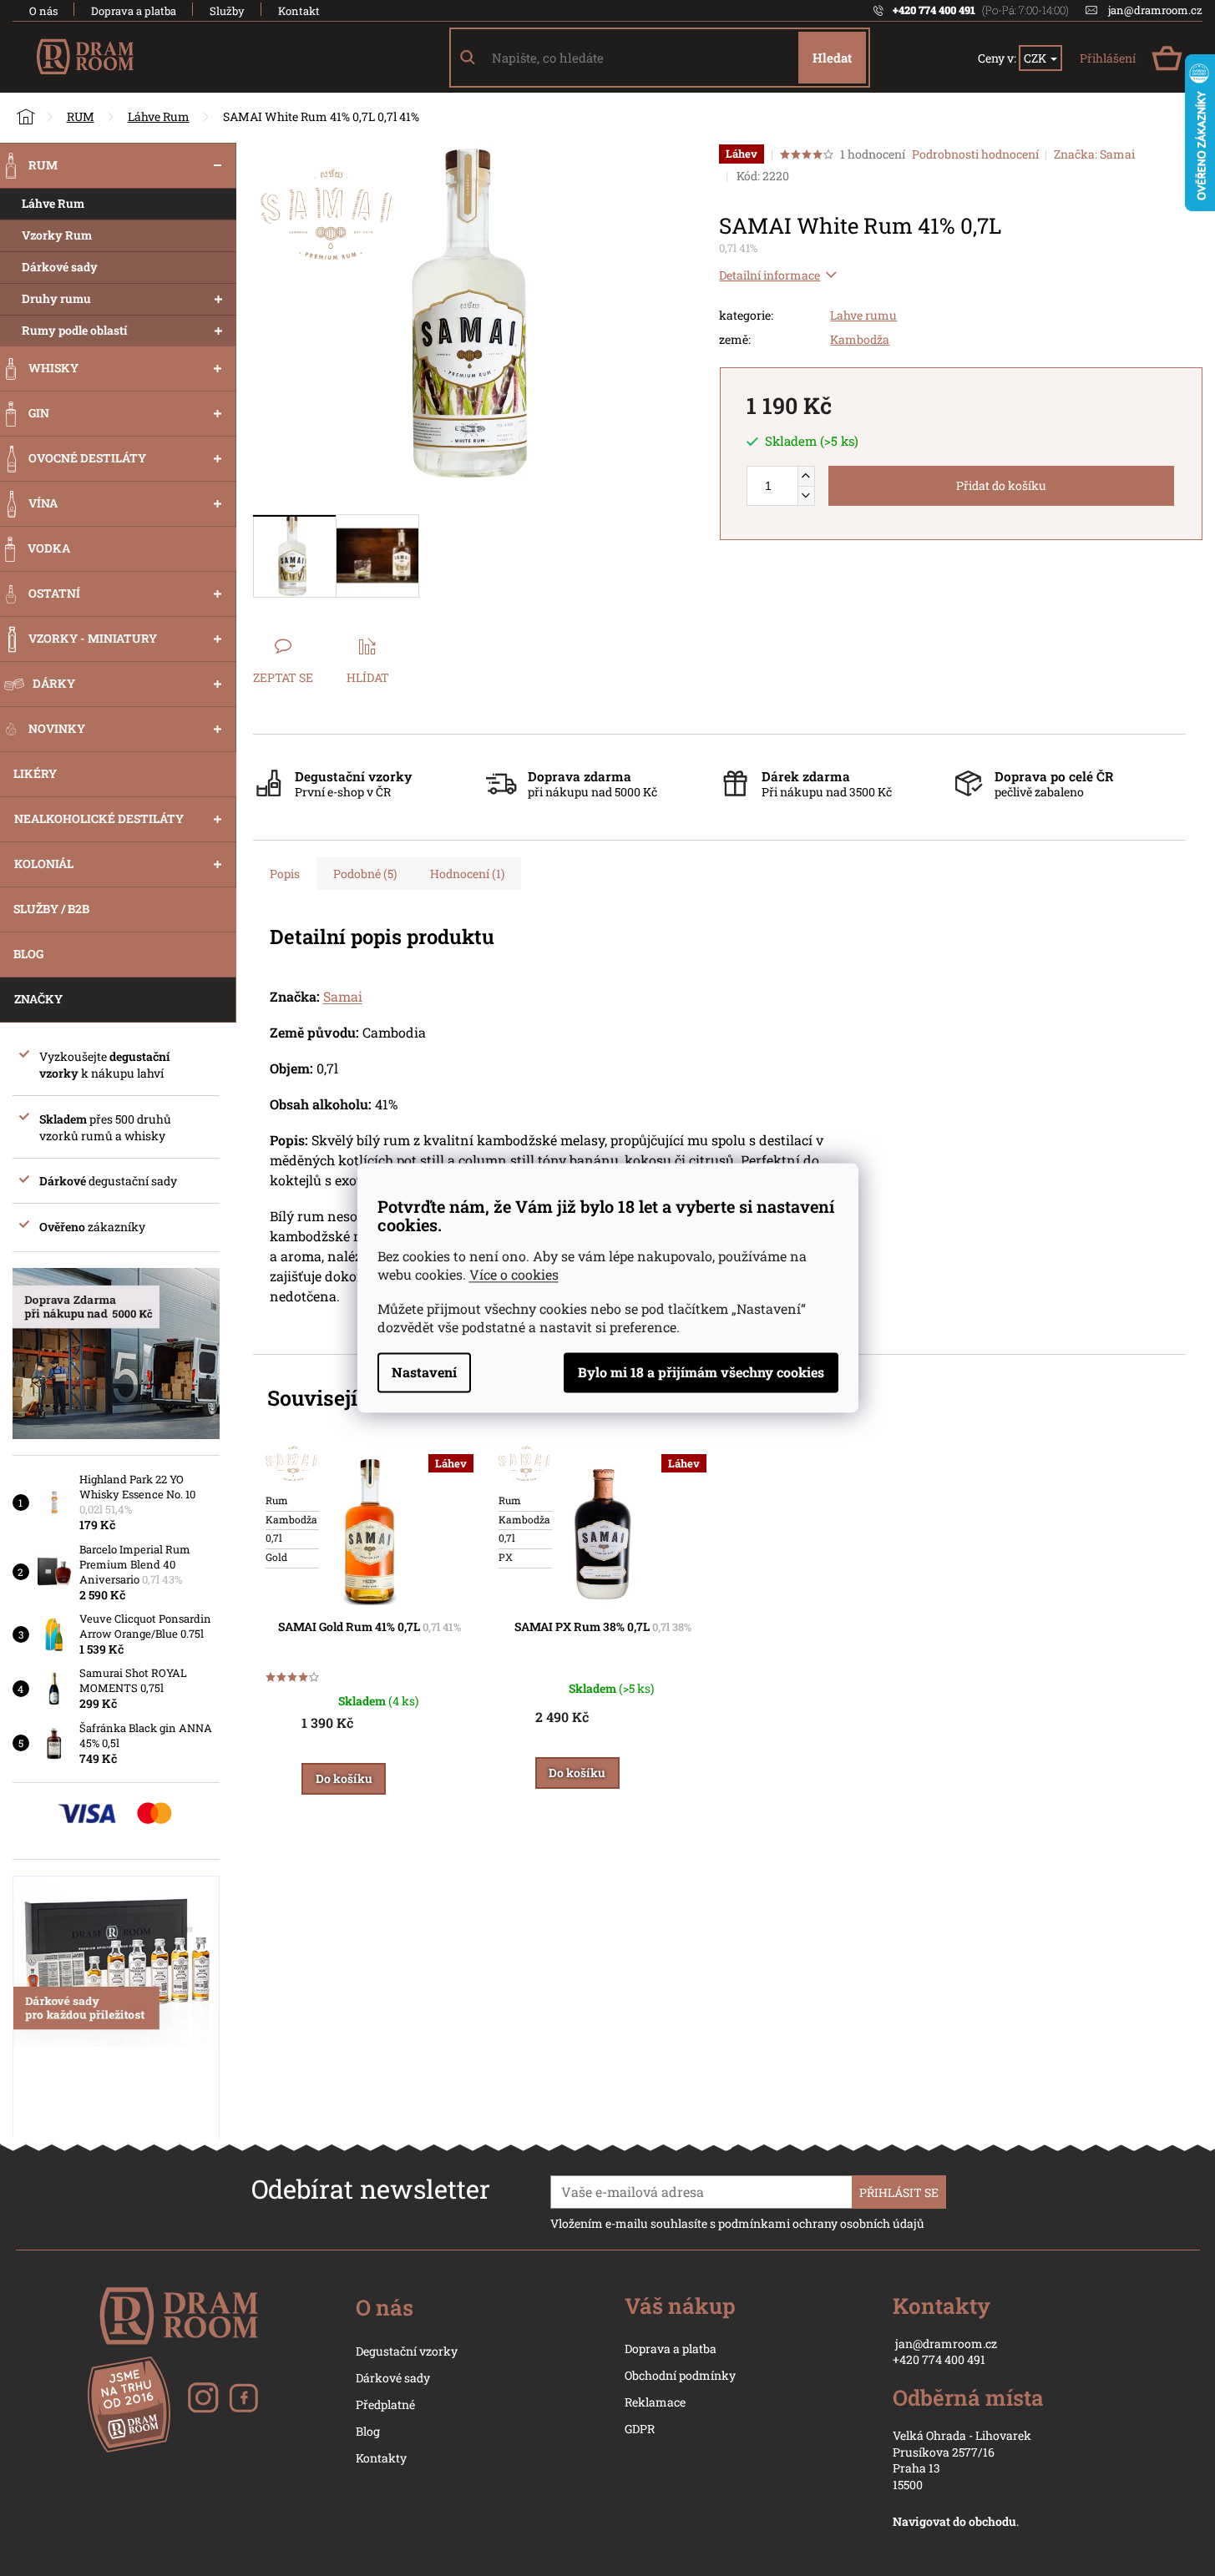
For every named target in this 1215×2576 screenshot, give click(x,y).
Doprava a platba (134, 11)
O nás (43, 11)
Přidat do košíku (1001, 485)
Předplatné (385, 2404)
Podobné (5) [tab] (365, 874)
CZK (1036, 58)
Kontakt (299, 11)
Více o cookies (514, 1275)
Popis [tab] (285, 874)
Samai (343, 996)
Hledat (832, 58)
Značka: (1094, 154)
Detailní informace (769, 275)
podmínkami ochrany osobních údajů (821, 2223)
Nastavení (424, 1373)
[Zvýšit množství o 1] (806, 476)
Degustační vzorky (407, 2351)
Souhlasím (701, 1373)
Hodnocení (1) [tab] (467, 874)
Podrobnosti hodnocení (975, 154)
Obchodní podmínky (680, 2375)
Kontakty (381, 2458)
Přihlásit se (899, 2192)
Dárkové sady (393, 2378)
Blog (368, 2431)
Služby (227, 11)
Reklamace (655, 2402)
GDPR (640, 2429)
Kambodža (860, 339)
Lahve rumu (863, 315)
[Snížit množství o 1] (806, 495)
